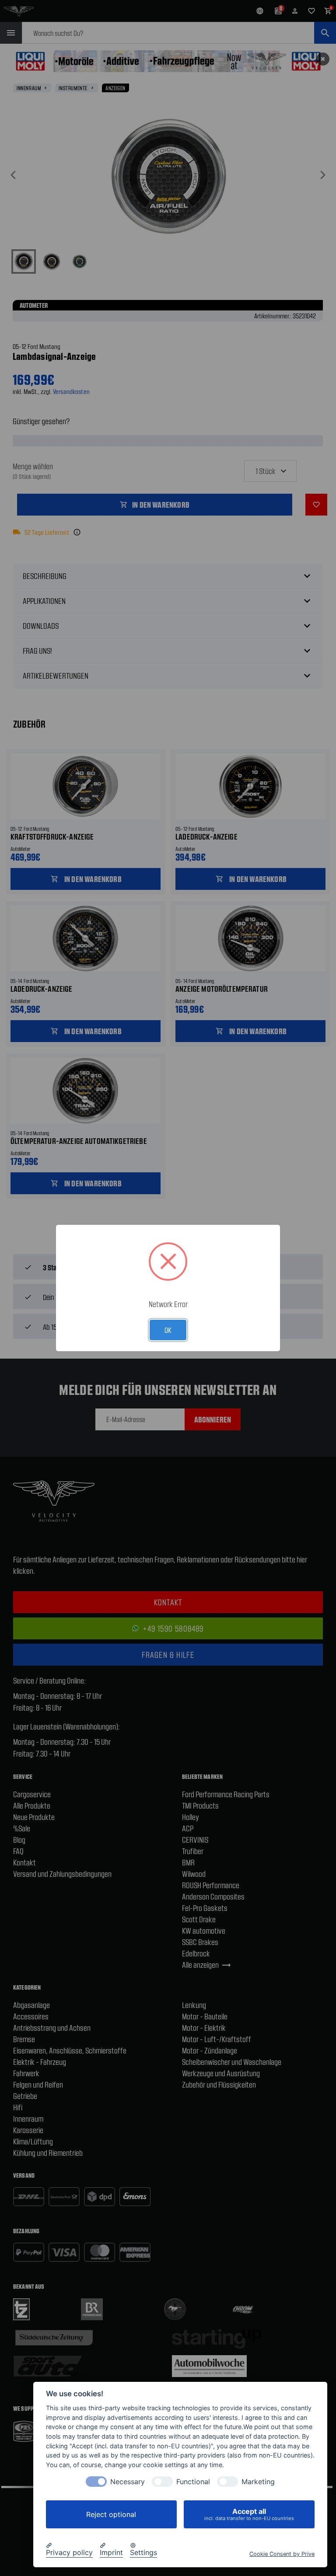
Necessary (128, 2482)
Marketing (258, 2482)
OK (168, 1330)
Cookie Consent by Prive (282, 2554)
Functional (193, 2482)
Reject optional (111, 2514)
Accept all (249, 2514)
